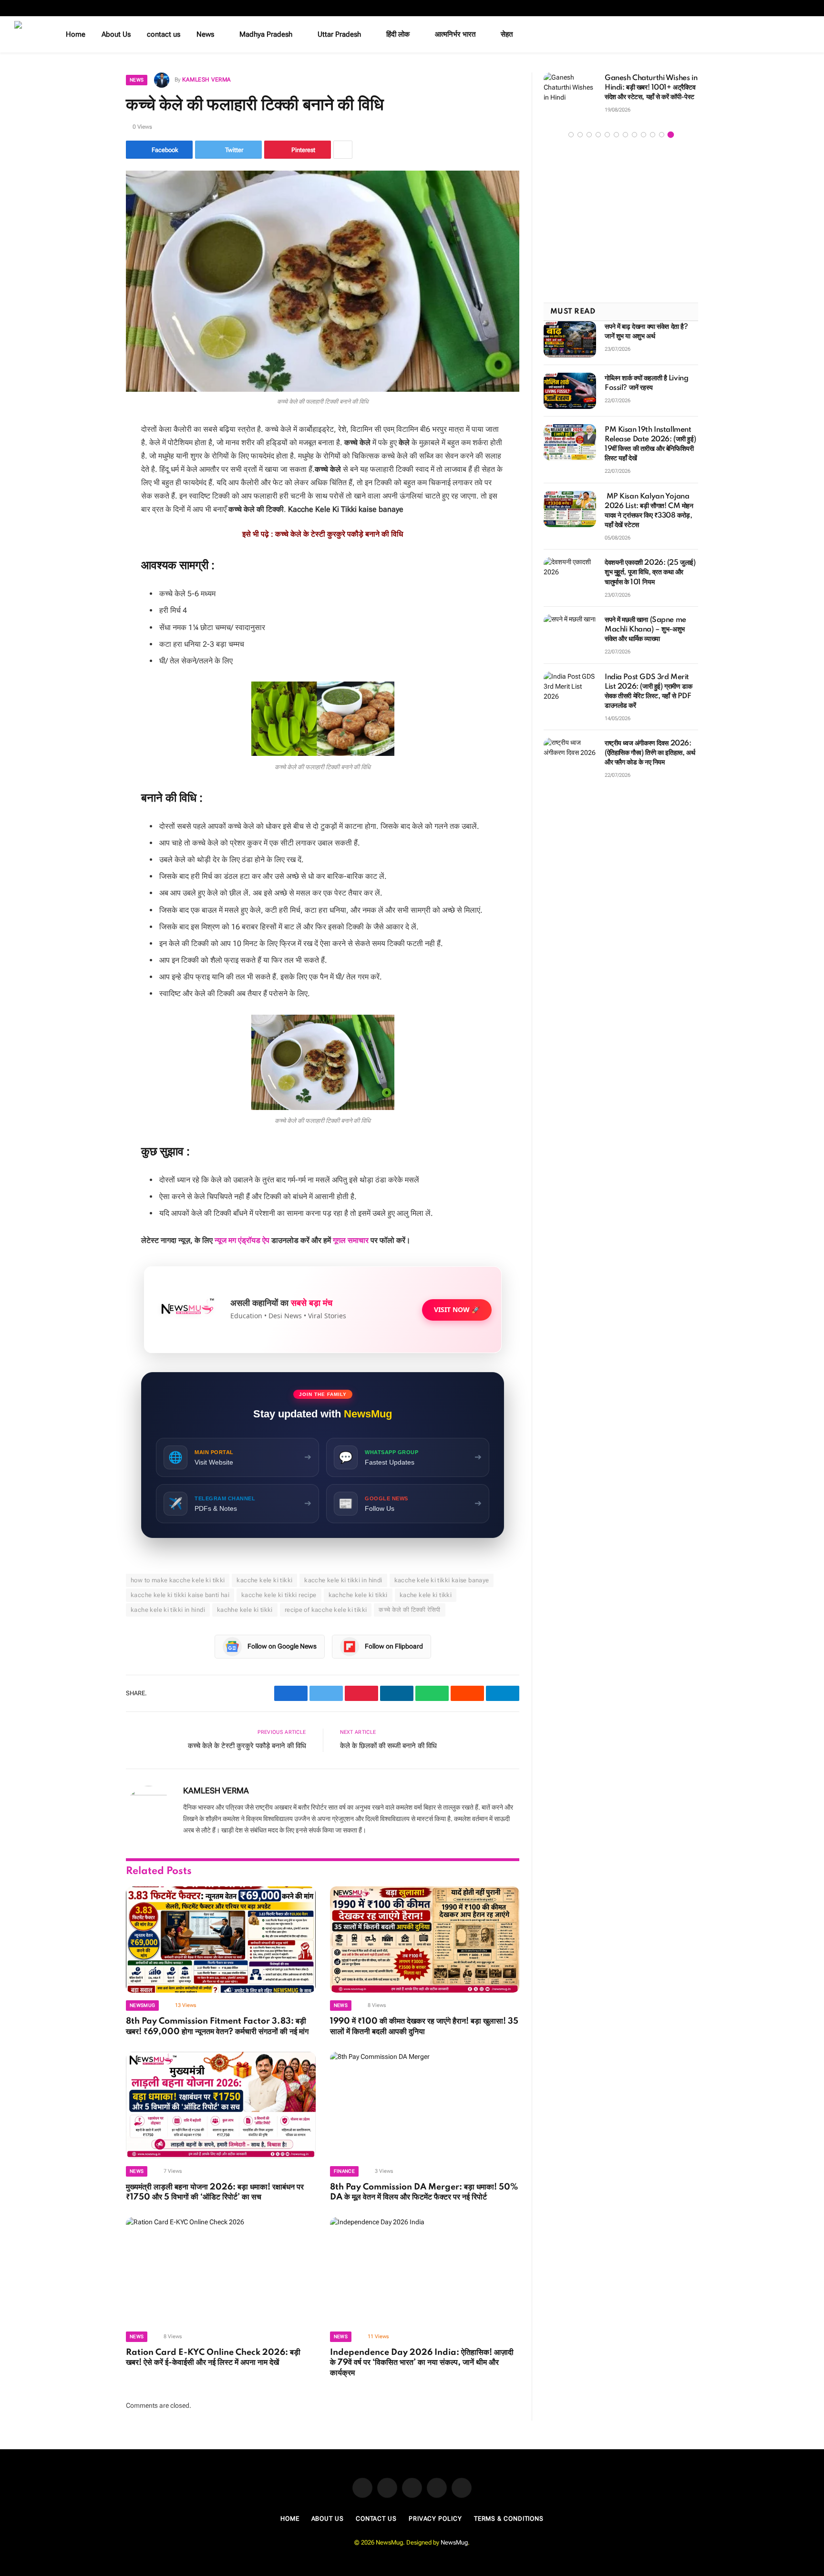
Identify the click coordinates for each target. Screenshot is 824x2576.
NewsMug (454, 2542)
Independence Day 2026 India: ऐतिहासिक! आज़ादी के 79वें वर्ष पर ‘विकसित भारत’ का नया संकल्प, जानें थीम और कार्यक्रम (422, 2363)
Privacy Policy (435, 2519)
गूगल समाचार (351, 1240)
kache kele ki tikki (426, 1595)
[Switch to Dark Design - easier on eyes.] (792, 34)
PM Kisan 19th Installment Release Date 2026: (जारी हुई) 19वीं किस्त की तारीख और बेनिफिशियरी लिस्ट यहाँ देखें (650, 449)
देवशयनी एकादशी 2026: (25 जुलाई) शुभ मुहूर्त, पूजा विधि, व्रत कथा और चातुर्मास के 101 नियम (650, 578)
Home (76, 34)
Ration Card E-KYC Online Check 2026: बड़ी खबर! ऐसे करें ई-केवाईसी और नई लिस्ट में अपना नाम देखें (213, 2358)
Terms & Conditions (509, 2519)
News (205, 34)
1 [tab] (571, 139)
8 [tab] (634, 139)
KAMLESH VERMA (206, 80)
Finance (344, 2171)
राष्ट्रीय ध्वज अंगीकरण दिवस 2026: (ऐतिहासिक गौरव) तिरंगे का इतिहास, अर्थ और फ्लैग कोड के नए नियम (650, 758)
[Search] (806, 35)
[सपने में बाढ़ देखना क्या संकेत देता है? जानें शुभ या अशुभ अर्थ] (570, 344)
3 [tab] (589, 139)
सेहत (507, 34)
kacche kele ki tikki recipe (279, 1595)
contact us (164, 34)
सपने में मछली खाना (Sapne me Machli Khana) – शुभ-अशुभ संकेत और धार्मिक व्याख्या (645, 634)
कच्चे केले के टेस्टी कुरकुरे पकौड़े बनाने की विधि (339, 534)
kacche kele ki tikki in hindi (343, 1580)
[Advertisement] (621, 226)
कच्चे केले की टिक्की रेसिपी (409, 1610)
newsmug (142, 2005)
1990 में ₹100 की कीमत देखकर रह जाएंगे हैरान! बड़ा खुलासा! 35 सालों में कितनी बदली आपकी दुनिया (424, 2026)
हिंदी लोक (398, 34)
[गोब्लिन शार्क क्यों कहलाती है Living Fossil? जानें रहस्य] (570, 396)
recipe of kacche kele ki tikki (326, 1610)
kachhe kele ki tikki (245, 1610)
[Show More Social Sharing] (343, 150)
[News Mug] (28, 34)
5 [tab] (607, 139)
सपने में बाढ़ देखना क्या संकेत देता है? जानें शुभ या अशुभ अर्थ (646, 336)
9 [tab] (644, 139)
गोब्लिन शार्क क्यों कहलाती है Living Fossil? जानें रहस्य (646, 388)
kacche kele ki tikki (264, 1580)
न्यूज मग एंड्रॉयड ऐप (242, 1240)
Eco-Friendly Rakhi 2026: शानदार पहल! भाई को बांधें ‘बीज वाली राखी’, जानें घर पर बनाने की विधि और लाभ (615, 92)
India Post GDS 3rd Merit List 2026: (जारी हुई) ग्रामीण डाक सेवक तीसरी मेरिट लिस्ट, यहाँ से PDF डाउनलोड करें (648, 696)
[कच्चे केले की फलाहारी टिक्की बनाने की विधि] (323, 281)
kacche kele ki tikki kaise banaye (442, 1580)
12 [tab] (671, 139)
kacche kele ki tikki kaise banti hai (180, 1595)
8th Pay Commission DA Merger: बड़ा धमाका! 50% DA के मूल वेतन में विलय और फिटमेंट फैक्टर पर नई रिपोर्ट (424, 2192)
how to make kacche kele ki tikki (178, 1580)
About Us (116, 34)
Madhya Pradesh (266, 34)
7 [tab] (625, 139)
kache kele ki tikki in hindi (168, 1610)
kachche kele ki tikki (358, 1595)
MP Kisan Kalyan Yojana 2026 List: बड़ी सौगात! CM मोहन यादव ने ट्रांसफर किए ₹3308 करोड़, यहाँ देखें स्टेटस (649, 516)
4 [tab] (598, 139)
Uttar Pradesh (339, 34)
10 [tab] (653, 139)
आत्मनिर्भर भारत (455, 34)
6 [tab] (616, 139)
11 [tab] (662, 139)
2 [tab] (580, 139)
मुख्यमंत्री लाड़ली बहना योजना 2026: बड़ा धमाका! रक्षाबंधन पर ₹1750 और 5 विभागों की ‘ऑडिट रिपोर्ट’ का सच (215, 2192)
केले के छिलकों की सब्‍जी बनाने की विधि (388, 1746)
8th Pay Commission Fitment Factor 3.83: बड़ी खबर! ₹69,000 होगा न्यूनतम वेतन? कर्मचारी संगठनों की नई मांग (217, 2026)
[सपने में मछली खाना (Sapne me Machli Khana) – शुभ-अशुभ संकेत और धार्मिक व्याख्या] (570, 637)
